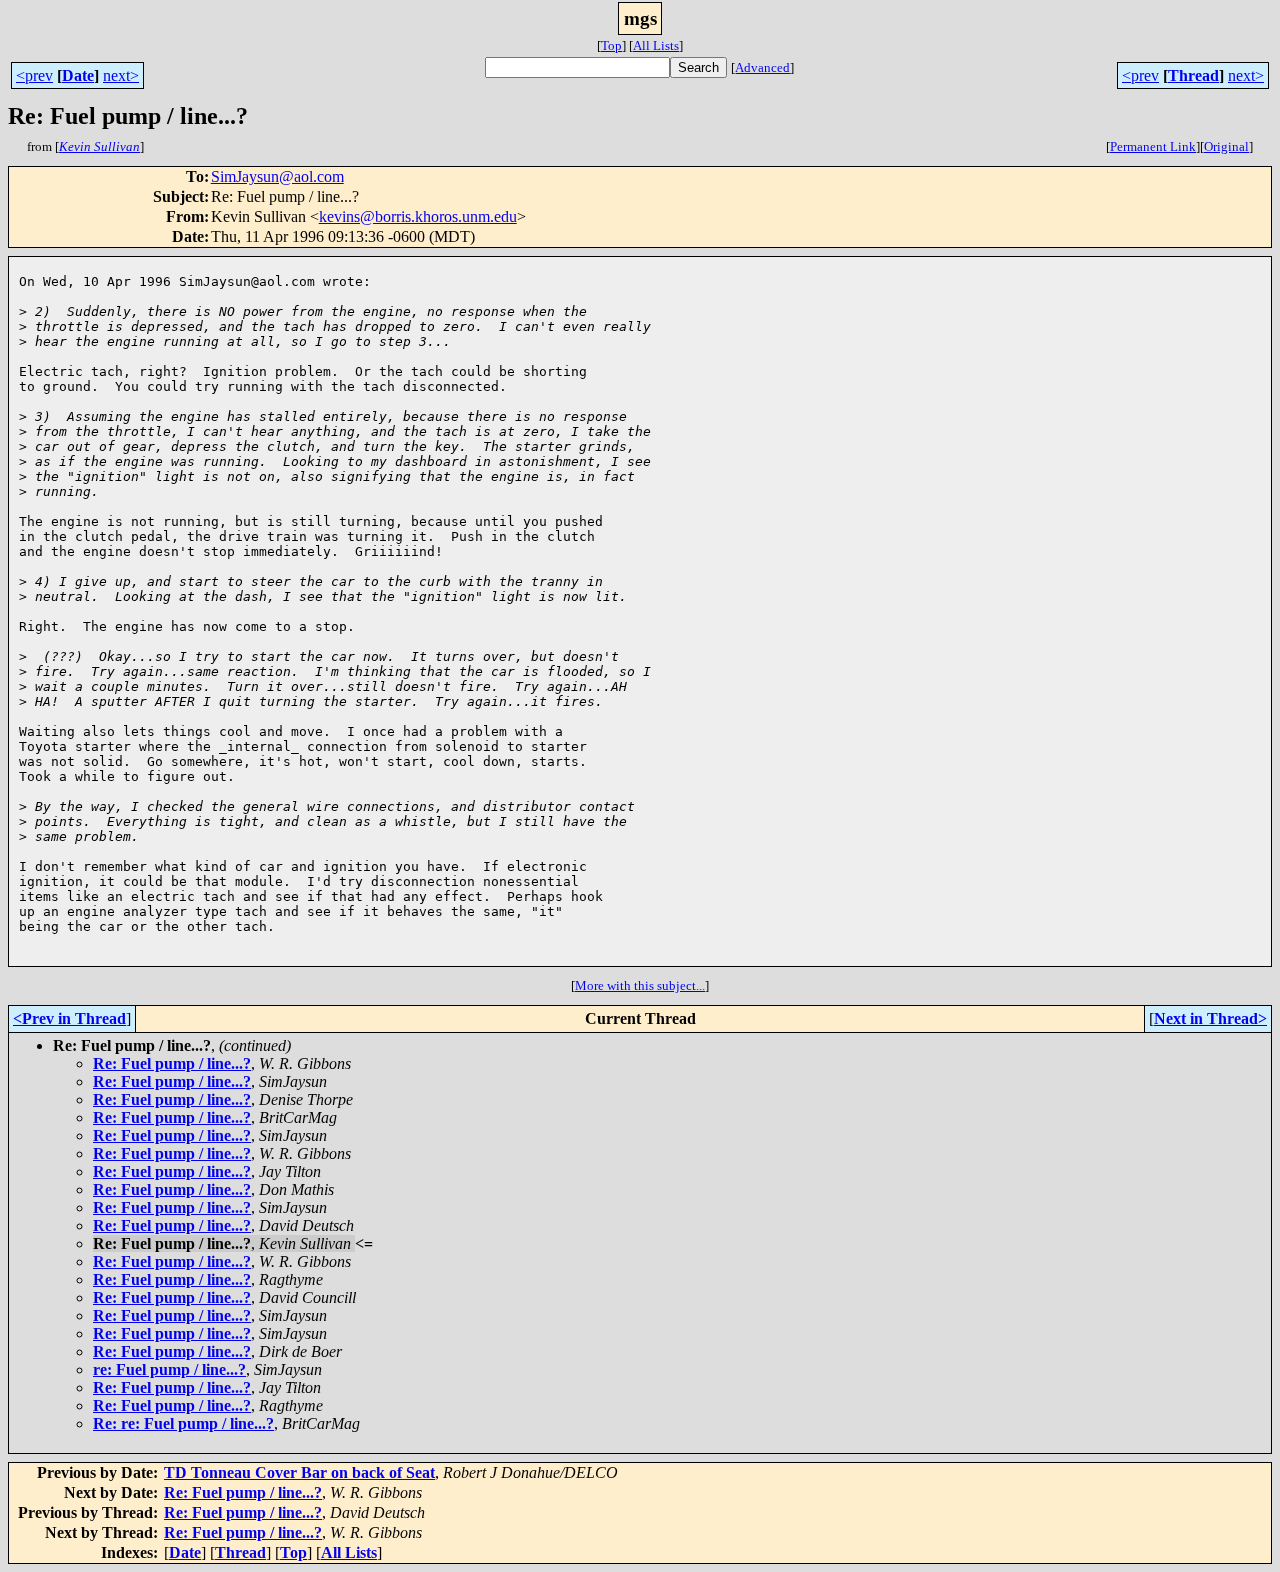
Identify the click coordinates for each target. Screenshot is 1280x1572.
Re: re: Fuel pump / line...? (183, 1423)
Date (78, 75)
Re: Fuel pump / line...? (172, 1063)
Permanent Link (1153, 146)
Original (1226, 146)
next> (121, 75)
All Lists (656, 45)
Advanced (762, 67)
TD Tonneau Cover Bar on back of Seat (299, 1472)
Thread (1193, 75)
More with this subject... (640, 985)
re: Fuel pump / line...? (169, 1369)
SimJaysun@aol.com (277, 176)
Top (611, 45)
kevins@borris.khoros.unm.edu (418, 216)
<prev (34, 75)
